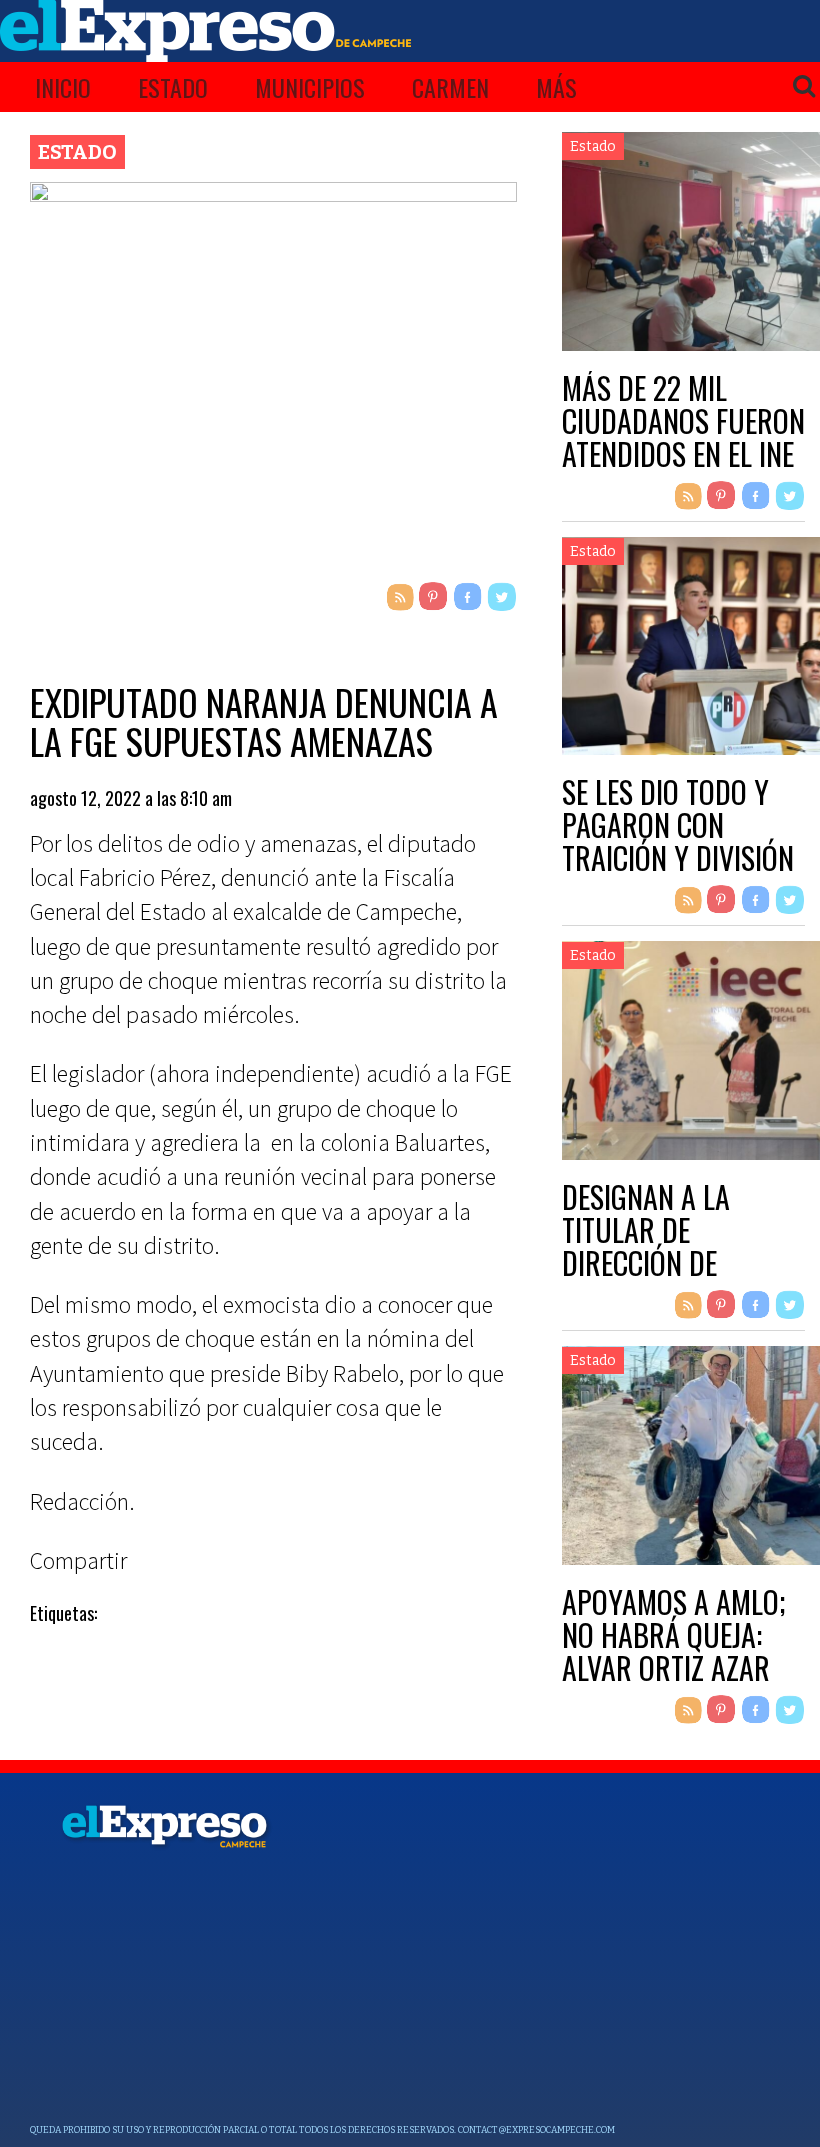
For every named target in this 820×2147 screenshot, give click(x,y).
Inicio (63, 87)
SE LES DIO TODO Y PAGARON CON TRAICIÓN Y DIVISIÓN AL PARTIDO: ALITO (678, 841)
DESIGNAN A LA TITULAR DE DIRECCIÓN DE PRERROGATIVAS (654, 1246)
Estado (173, 87)
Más (556, 87)
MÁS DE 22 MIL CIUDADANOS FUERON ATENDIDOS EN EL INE (683, 420)
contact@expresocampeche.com (536, 2130)
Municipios (310, 87)
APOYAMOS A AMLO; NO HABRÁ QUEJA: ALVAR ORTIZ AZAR (674, 1634)
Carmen (450, 87)
